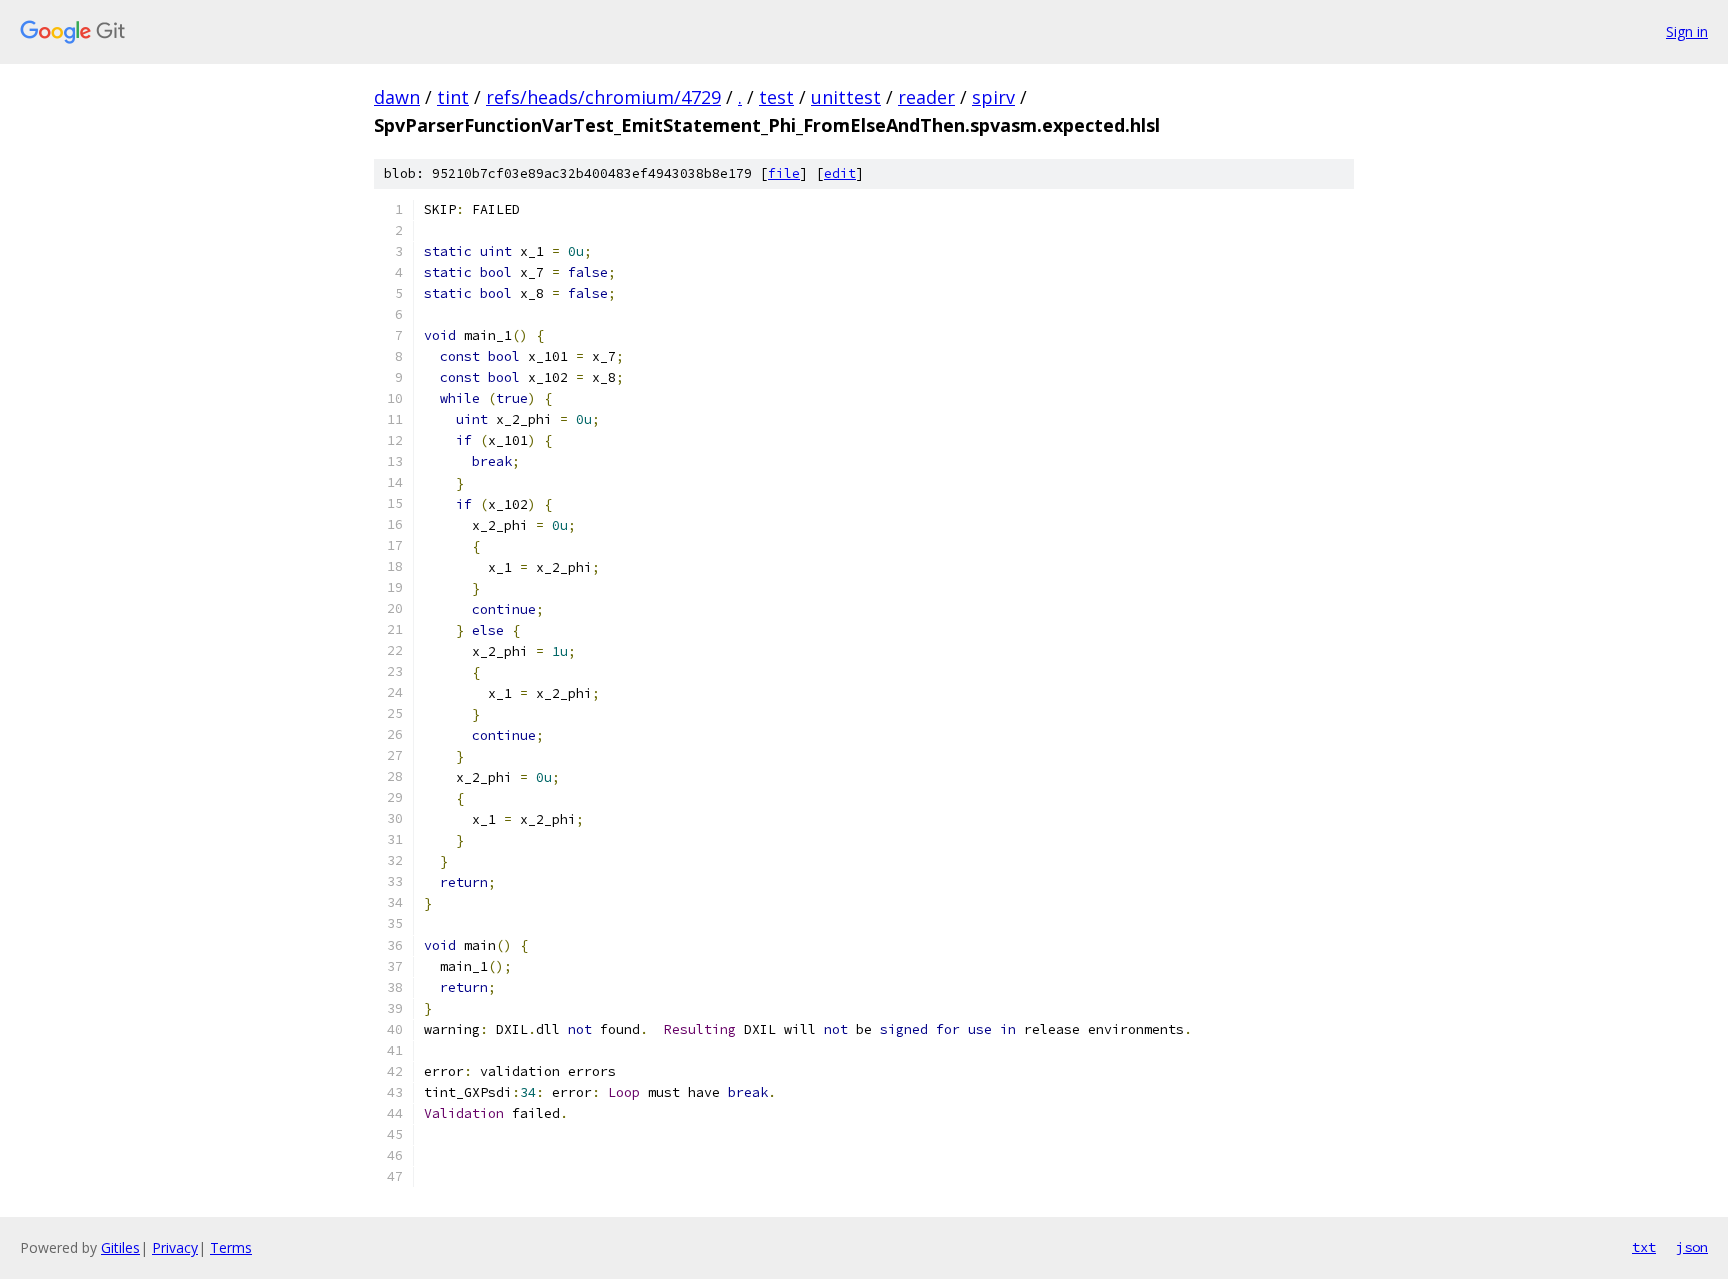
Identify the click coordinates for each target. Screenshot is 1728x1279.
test (776, 97)
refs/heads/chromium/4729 (603, 97)
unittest (846, 97)
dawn (397, 97)
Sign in (1687, 31)
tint (453, 97)
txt (1644, 1247)
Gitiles (120, 1247)
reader (926, 97)
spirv (993, 97)
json (1692, 1247)
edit (840, 173)
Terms (231, 1247)
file (784, 173)
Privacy (175, 1247)
